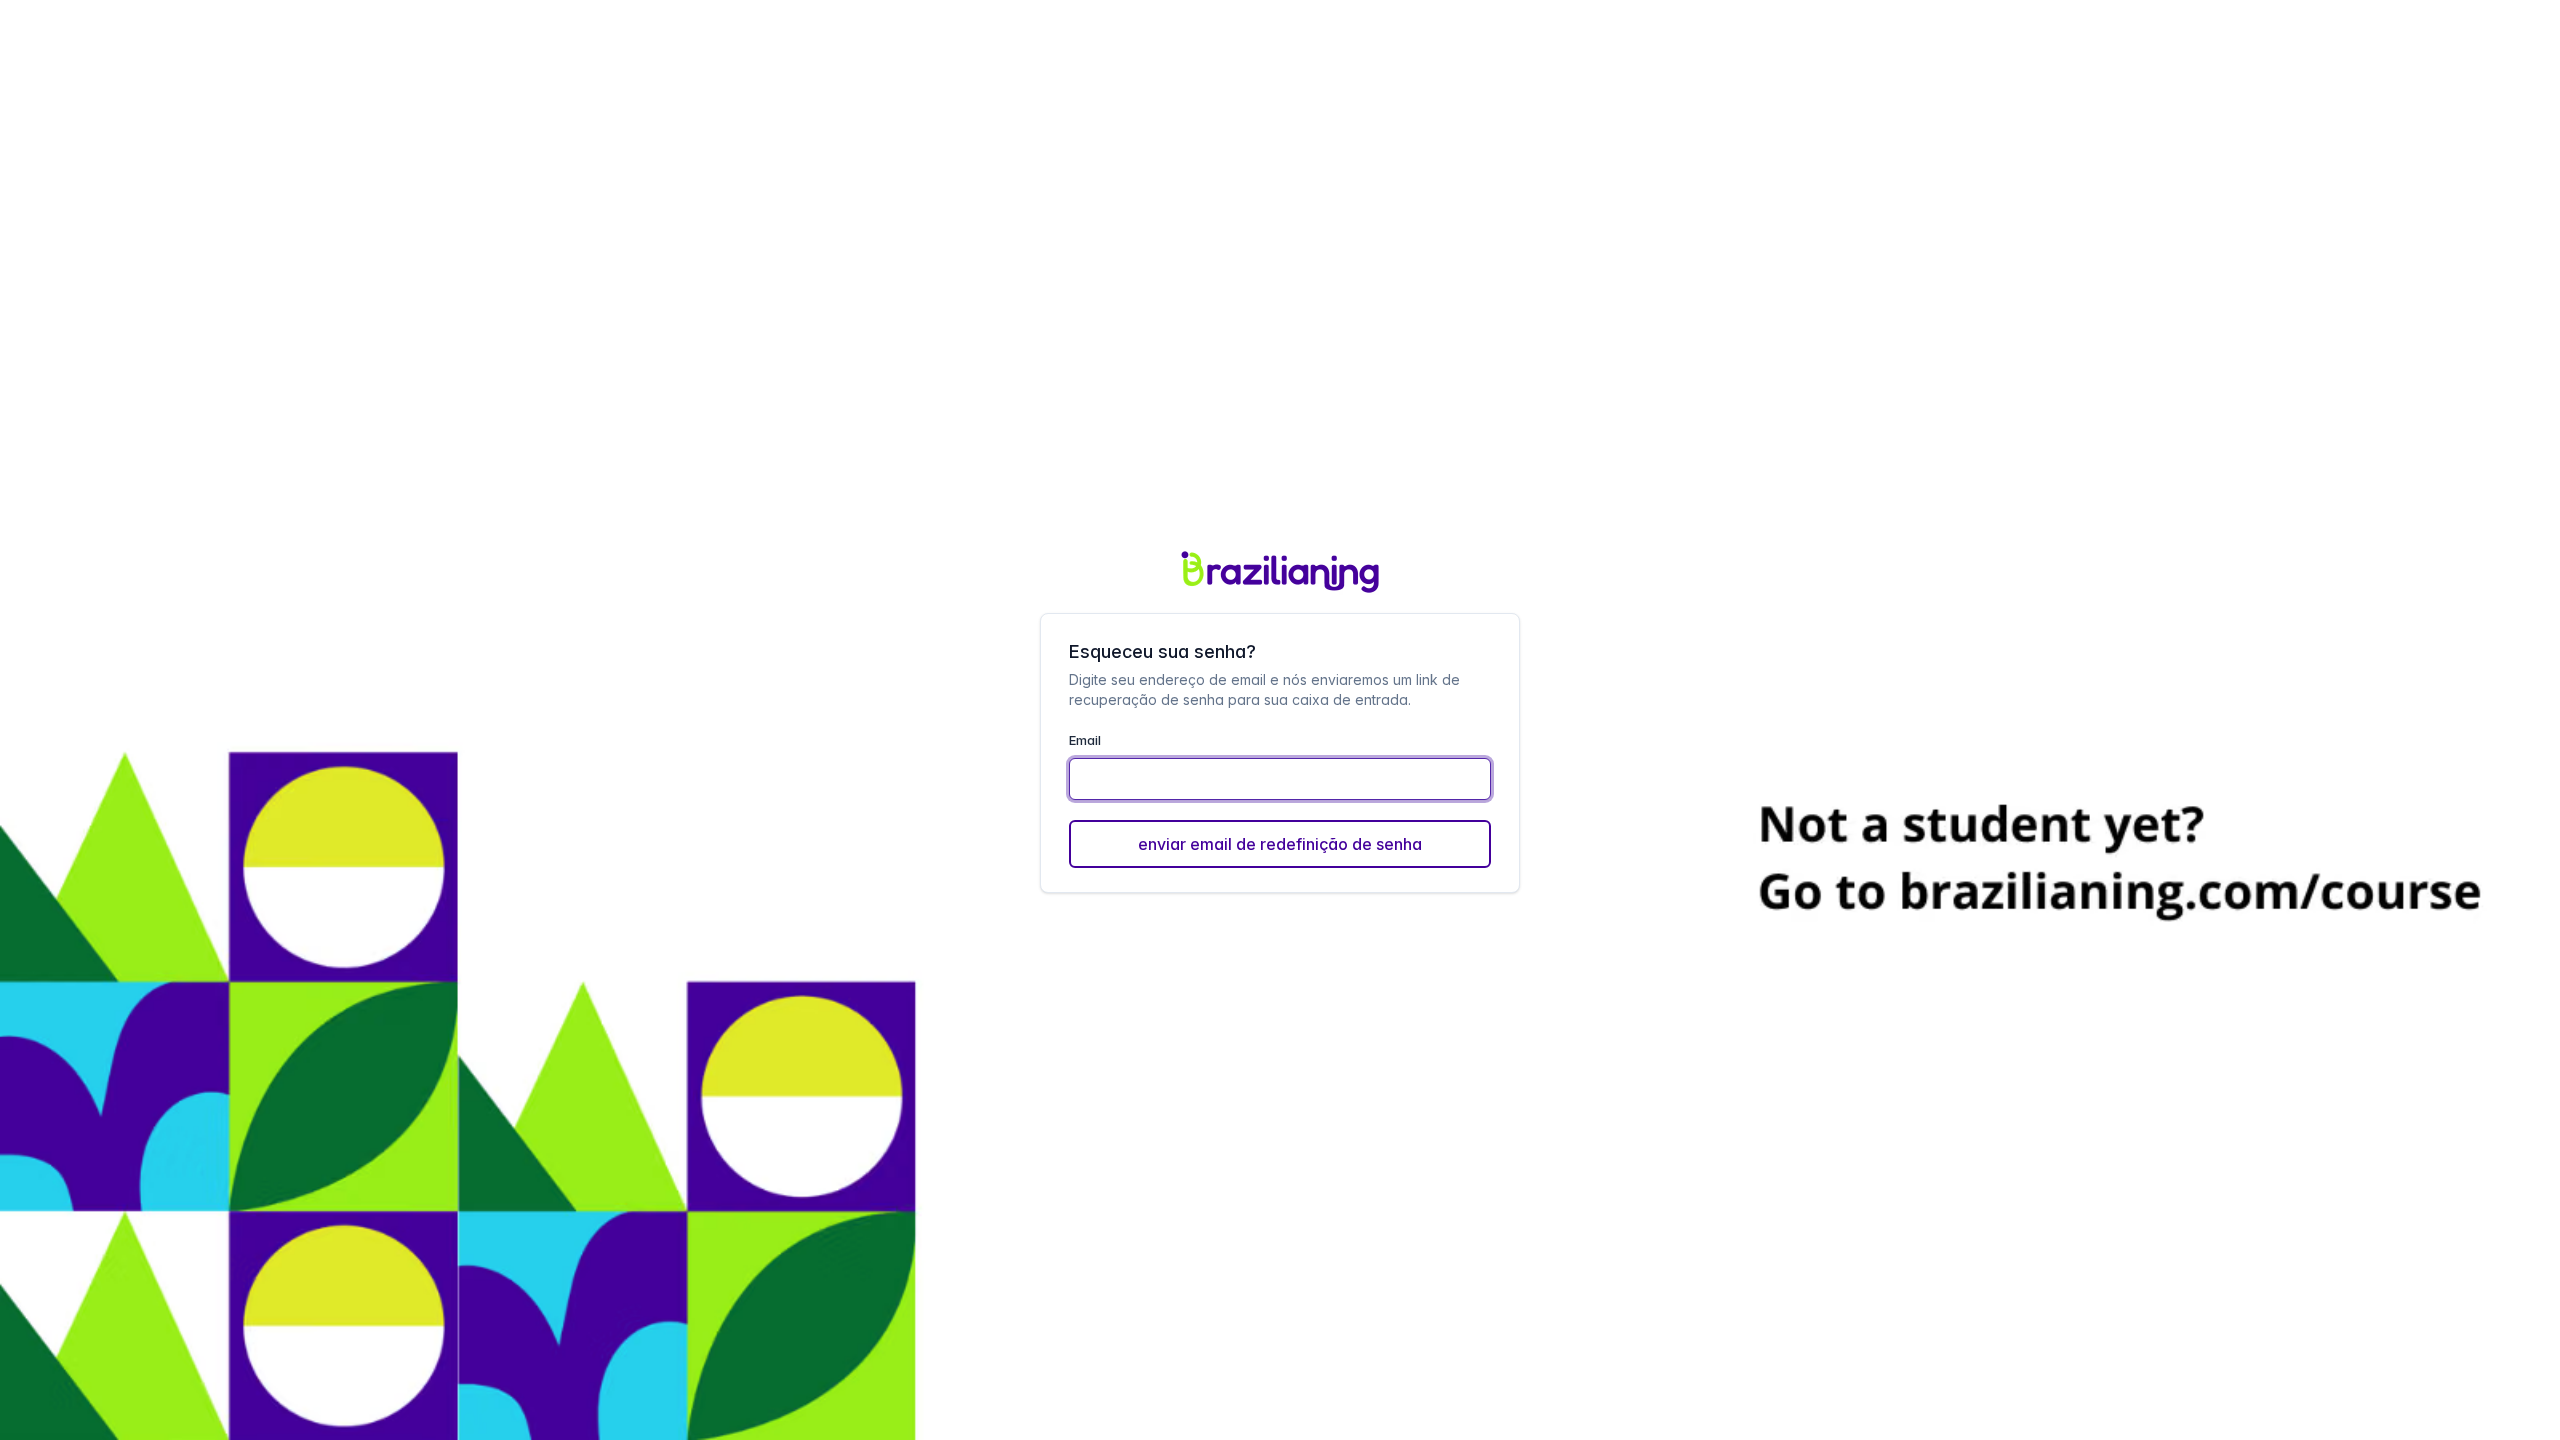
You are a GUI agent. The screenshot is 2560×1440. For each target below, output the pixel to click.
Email (1085, 740)
